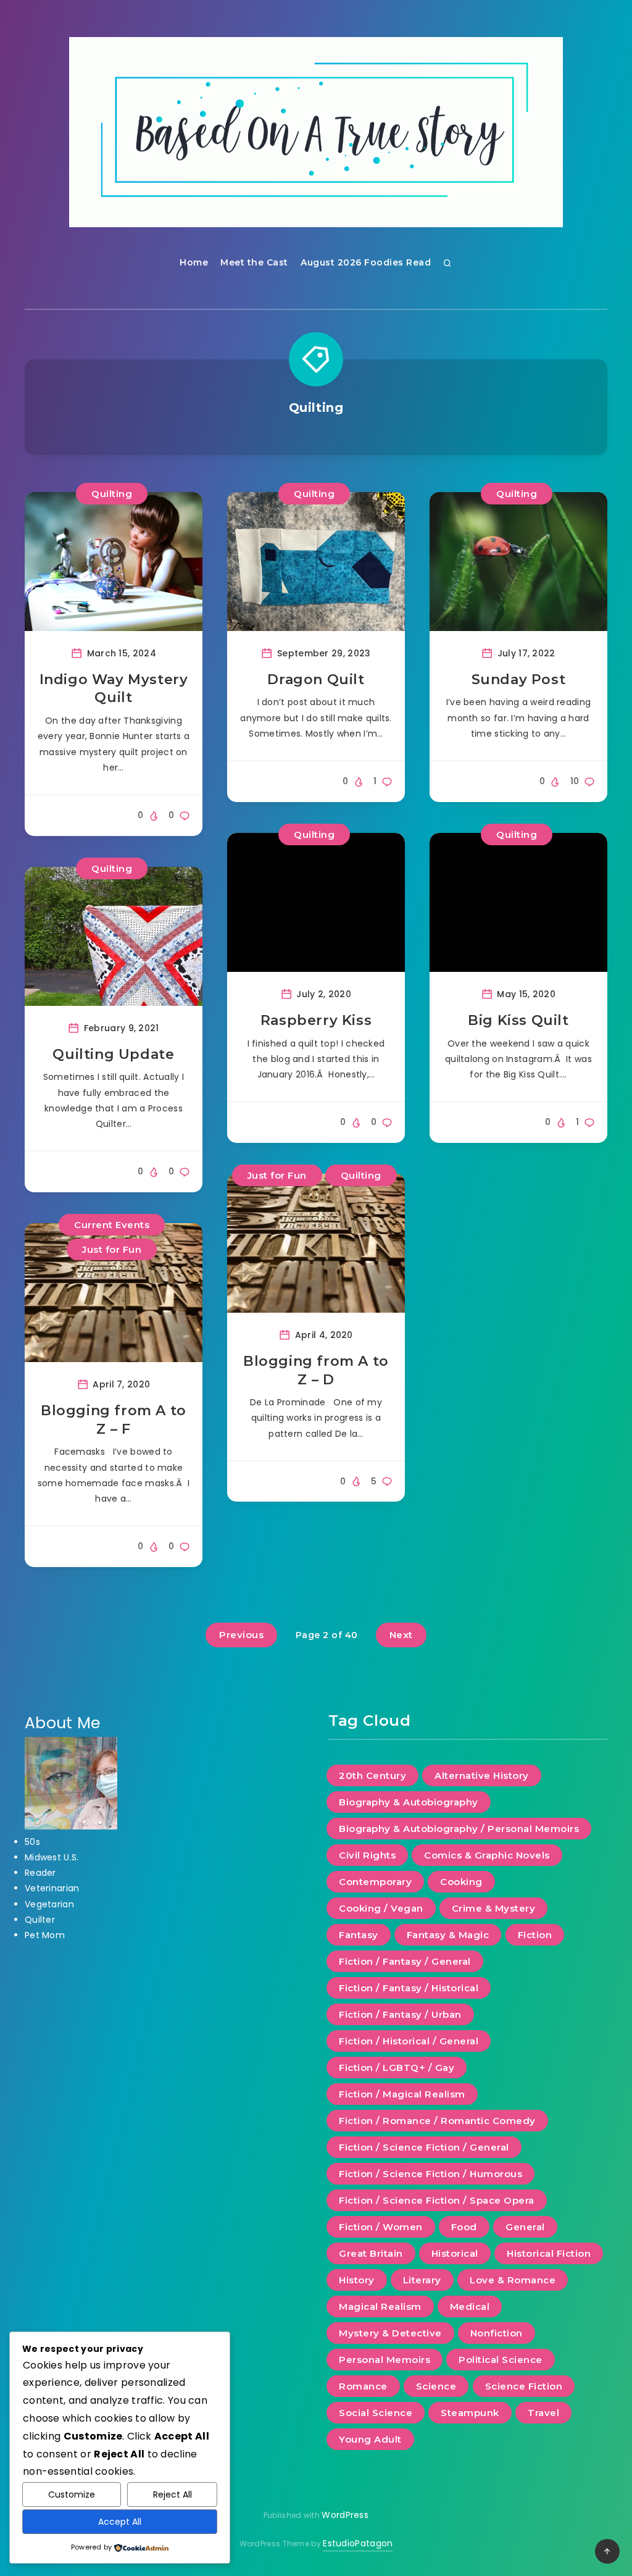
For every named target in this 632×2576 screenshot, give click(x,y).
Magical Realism (380, 2306)
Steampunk (470, 2413)
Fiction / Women (381, 2227)
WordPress (345, 2515)
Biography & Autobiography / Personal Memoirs (459, 1829)
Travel (543, 2413)
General (525, 2227)
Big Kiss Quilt (518, 1020)
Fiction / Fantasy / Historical (409, 1988)
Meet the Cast (254, 262)
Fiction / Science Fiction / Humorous (430, 2174)
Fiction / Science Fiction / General (424, 2147)
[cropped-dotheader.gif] (316, 132)
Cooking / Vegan (381, 1908)
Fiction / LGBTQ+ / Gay (397, 2068)
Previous (241, 1635)
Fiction (535, 1935)
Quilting (112, 494)
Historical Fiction (549, 2253)
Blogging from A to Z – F (114, 1420)
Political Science (501, 2360)
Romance (363, 2386)
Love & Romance (513, 2280)
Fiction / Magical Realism (402, 2094)
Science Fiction (524, 2386)
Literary (422, 2280)
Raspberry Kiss (316, 1020)
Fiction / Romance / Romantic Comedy (437, 2121)
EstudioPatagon (358, 2543)
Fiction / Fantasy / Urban (400, 2014)
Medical (470, 2306)
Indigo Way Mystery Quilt (114, 689)
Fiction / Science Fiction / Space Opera (437, 2200)
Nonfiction (497, 2333)
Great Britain (371, 2253)
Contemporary (375, 1882)
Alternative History (482, 1775)
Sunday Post (519, 680)
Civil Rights (367, 1855)
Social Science (376, 2413)
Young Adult (370, 2439)
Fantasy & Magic (448, 1935)
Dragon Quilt (316, 680)
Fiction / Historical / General (409, 2041)
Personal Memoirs (385, 2360)
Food (464, 2227)
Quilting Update (113, 1054)
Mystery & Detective (390, 2333)
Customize (72, 2494)
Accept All (120, 2522)
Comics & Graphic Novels (487, 1855)
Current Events (112, 1225)
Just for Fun (112, 1249)
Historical (455, 2253)
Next (401, 1635)
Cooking (461, 1882)
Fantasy (359, 1935)
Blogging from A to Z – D (316, 1370)
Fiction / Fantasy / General (405, 1961)
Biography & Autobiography (409, 1802)
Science (436, 2386)
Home (194, 262)
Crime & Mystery (494, 1908)
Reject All (173, 2494)
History (357, 2280)
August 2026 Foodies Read (366, 262)
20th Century (372, 1775)
